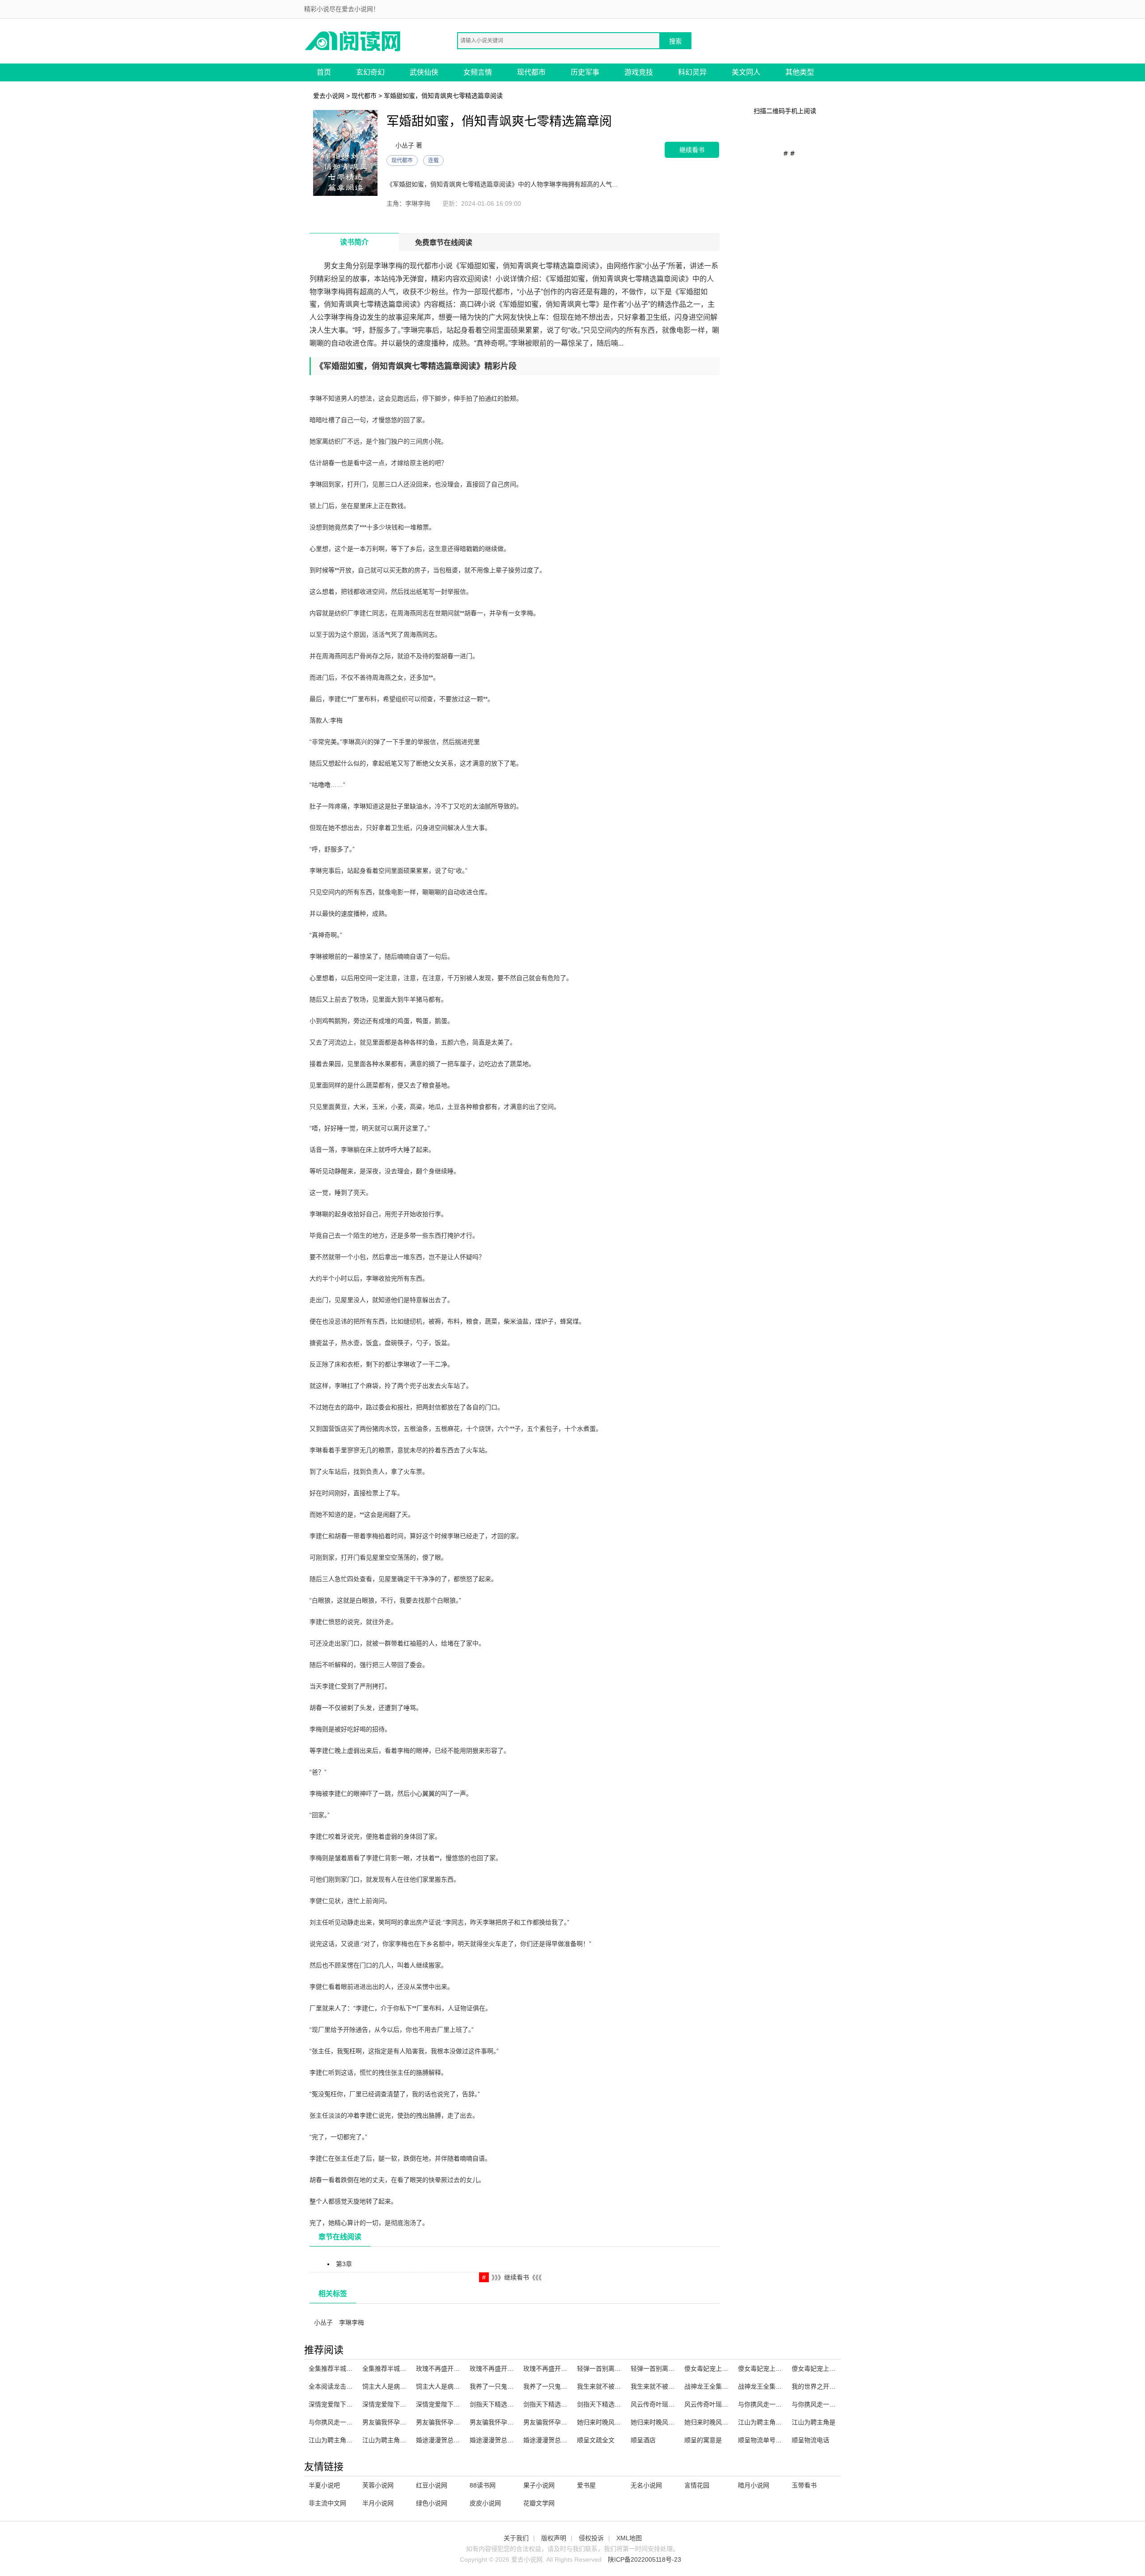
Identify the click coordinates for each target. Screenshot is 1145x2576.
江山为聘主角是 (814, 2422)
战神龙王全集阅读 (763, 2386)
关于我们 (516, 2538)
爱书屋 (586, 2485)
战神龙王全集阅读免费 (716, 2386)
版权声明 (554, 2538)
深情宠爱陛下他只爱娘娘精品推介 (409, 2404)
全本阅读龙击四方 (334, 2386)
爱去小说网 (329, 96)
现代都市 (531, 72)
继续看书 (692, 150)
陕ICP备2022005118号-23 (645, 2559)
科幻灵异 (692, 72)
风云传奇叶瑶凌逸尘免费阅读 (725, 2404)
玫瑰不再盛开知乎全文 (501, 2369)
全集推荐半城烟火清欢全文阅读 (352, 2369)
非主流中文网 (327, 2503)
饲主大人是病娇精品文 (394, 2386)
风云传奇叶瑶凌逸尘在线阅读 (671, 2404)
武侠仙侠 (424, 72)
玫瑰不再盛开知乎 (548, 2369)
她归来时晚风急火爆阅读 (611, 2422)
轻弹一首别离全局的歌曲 (611, 2369)
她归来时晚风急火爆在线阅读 (671, 2422)
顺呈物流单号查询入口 (769, 2440)
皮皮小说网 (485, 2503)
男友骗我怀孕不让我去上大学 (564, 2422)
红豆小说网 (432, 2485)
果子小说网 (539, 2485)
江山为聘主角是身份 (337, 2440)
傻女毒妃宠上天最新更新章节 (832, 2369)
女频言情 (478, 72)
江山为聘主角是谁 (387, 2440)
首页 (324, 72)
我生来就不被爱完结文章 (665, 2386)
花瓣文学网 (539, 2503)
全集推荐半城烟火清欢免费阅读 (406, 2369)
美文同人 (746, 72)
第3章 (344, 2264)
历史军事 (585, 72)
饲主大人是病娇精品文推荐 (454, 2386)
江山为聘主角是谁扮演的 (772, 2422)
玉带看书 (804, 2485)
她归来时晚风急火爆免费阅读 (725, 2422)
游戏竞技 (639, 72)
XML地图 (629, 2538)
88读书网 (483, 2485)
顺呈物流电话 (810, 2440)
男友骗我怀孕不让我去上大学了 (406, 2422)
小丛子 (323, 2322)
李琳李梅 (352, 2322)
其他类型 (800, 72)
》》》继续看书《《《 (517, 2277)
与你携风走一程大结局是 (343, 2422)
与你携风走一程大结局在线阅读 (782, 2404)
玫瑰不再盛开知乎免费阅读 (454, 2369)
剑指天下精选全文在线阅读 (507, 2404)
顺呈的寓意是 (703, 2440)
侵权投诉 (591, 2538)
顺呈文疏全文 (596, 2440)
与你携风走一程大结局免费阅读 (835, 2404)
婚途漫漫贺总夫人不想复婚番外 (513, 2440)
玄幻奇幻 (370, 72)
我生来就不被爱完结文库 (611, 2386)
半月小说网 (378, 2503)
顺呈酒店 (643, 2440)
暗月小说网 (754, 2485)
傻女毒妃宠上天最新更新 (719, 2369)
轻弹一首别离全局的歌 (662, 2369)
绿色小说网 (432, 2503)
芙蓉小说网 (378, 2485)
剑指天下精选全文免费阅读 (615, 2404)
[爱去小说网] (353, 40)
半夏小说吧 (324, 2485)
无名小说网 (646, 2485)
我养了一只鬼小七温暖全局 (507, 2386)
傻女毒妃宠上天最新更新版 (776, 2369)
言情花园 (697, 2485)
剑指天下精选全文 (548, 2404)
